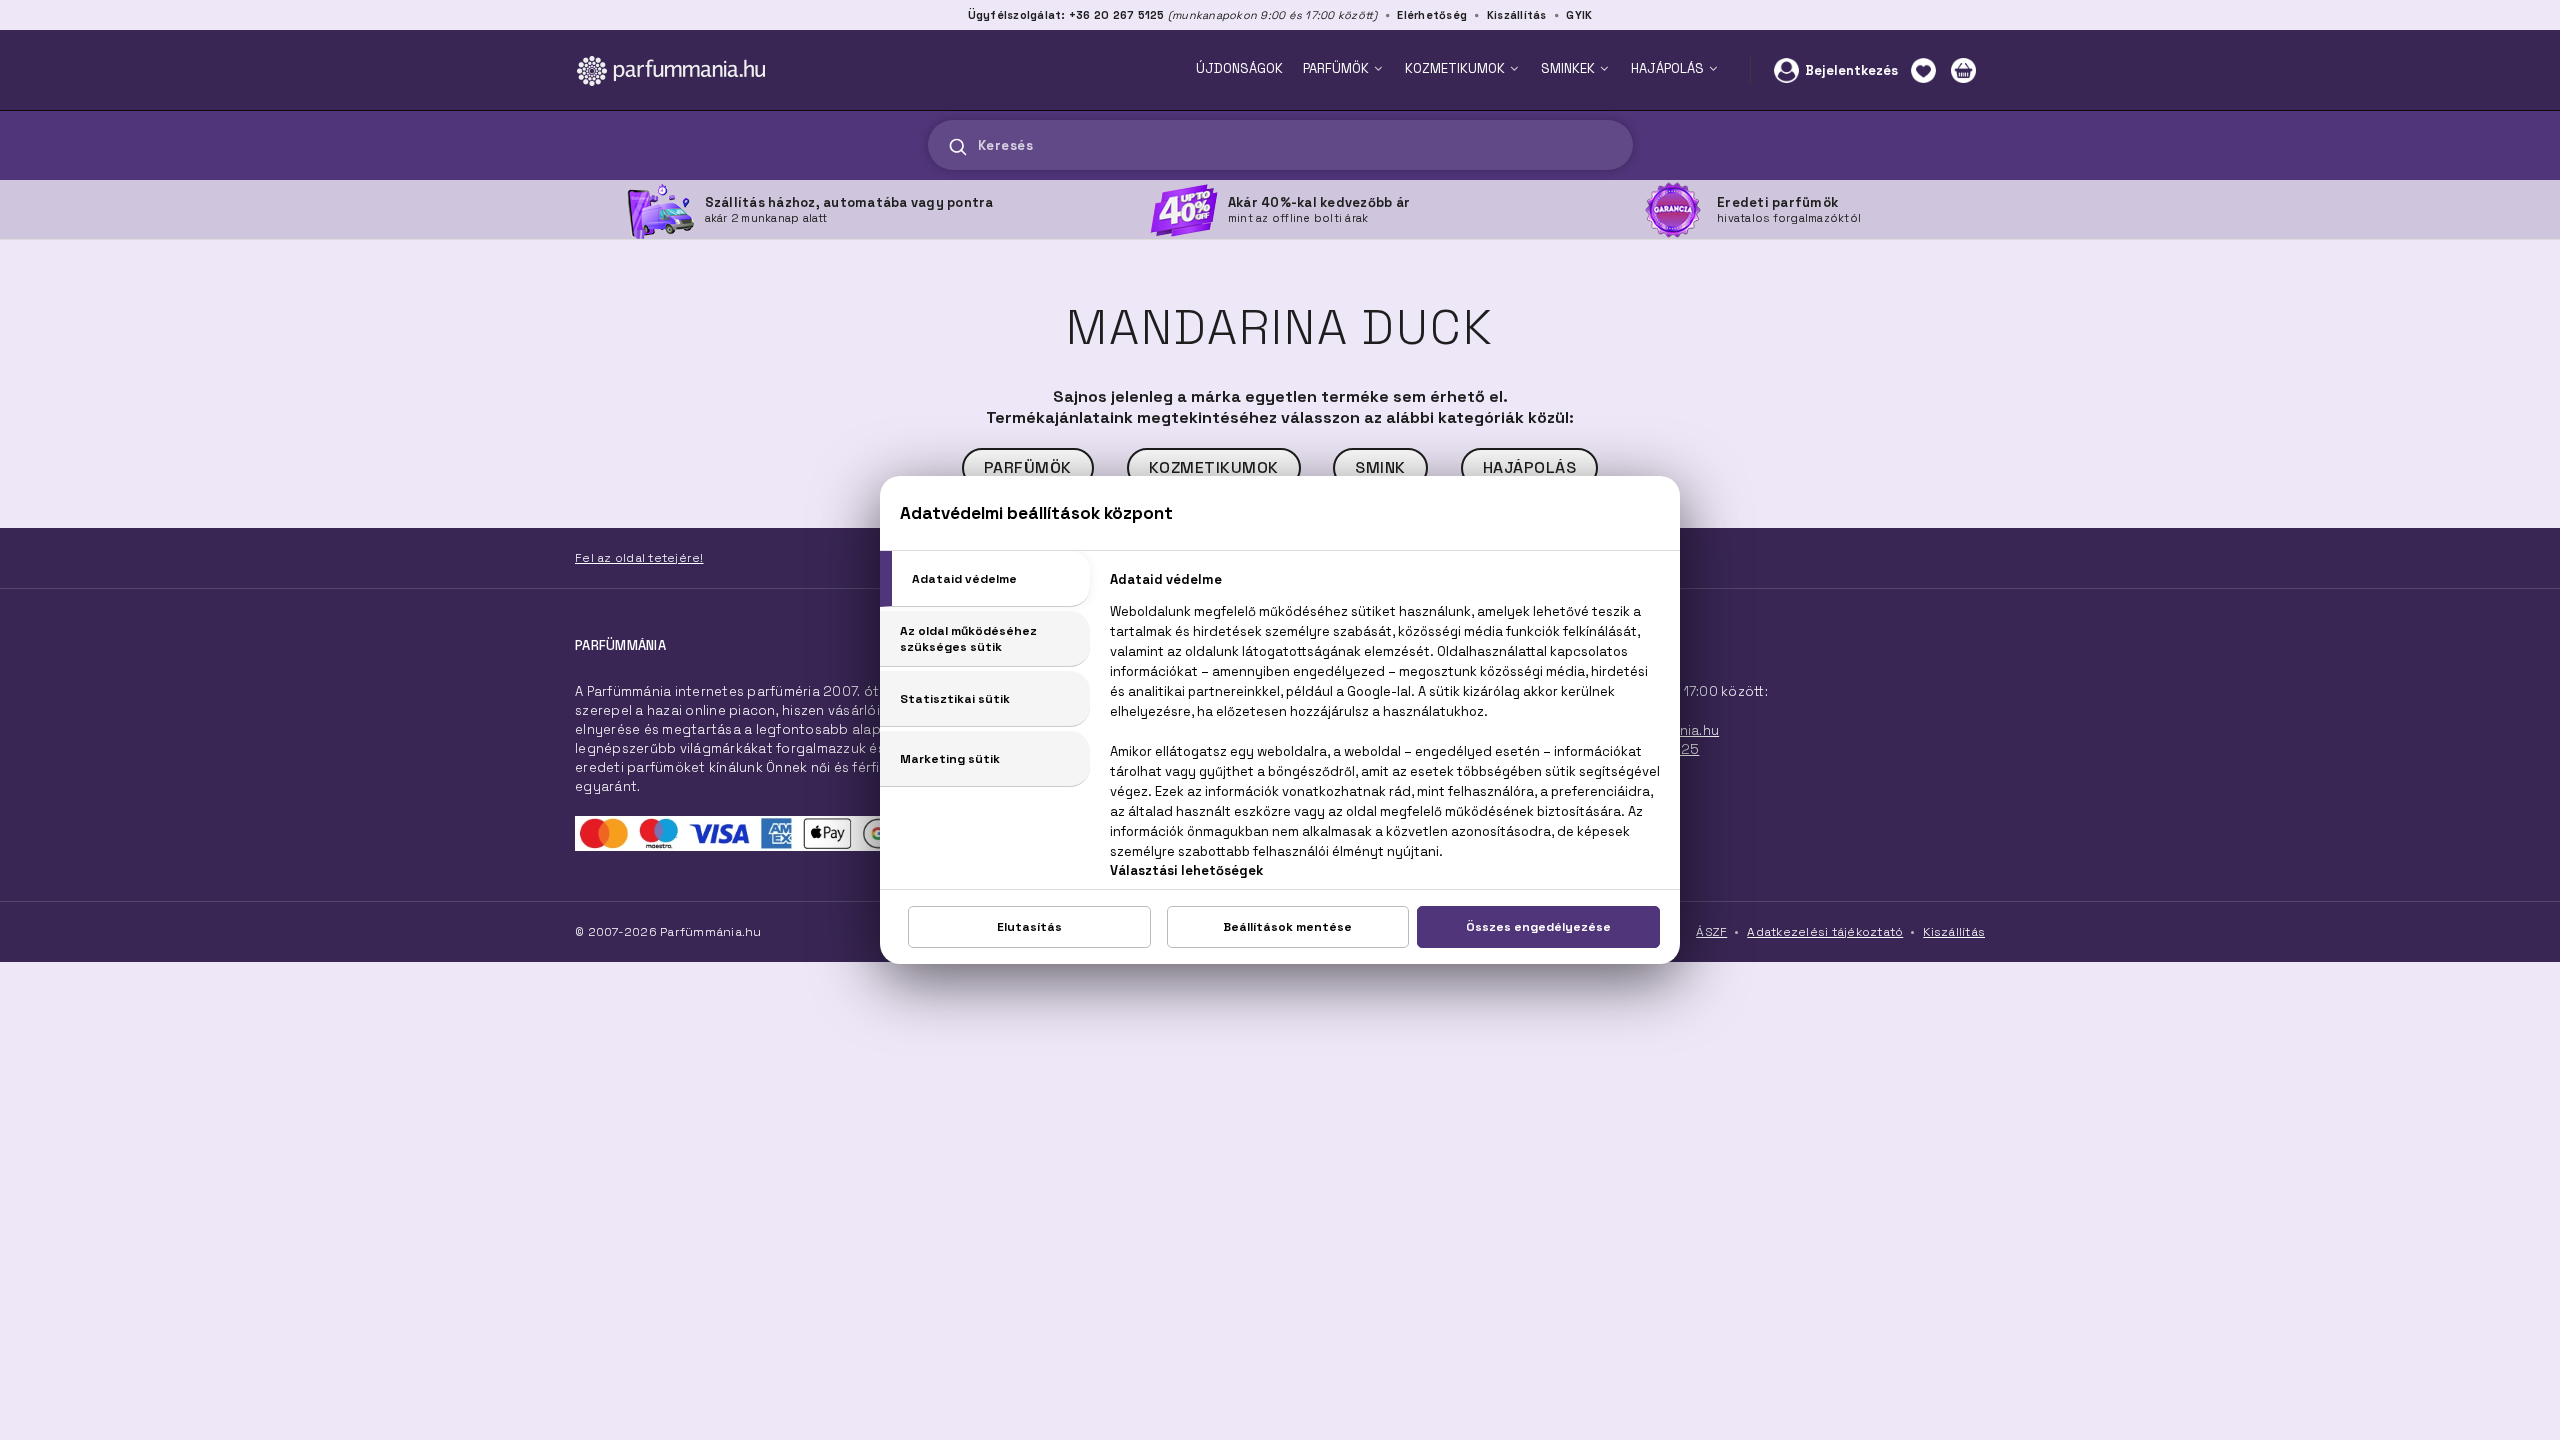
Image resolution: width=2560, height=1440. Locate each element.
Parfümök (1028, 467)
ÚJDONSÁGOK (1239, 68)
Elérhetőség (1432, 15)
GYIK (1579, 15)
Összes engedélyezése (1538, 927)
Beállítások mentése (1287, 927)
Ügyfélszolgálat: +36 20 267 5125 (1066, 15)
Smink (1380, 467)
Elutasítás (1029, 927)
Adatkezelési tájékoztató (1825, 932)
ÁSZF (1711, 932)
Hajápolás (1530, 467)
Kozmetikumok (1214, 467)
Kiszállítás (1517, 15)
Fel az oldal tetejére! (639, 558)
